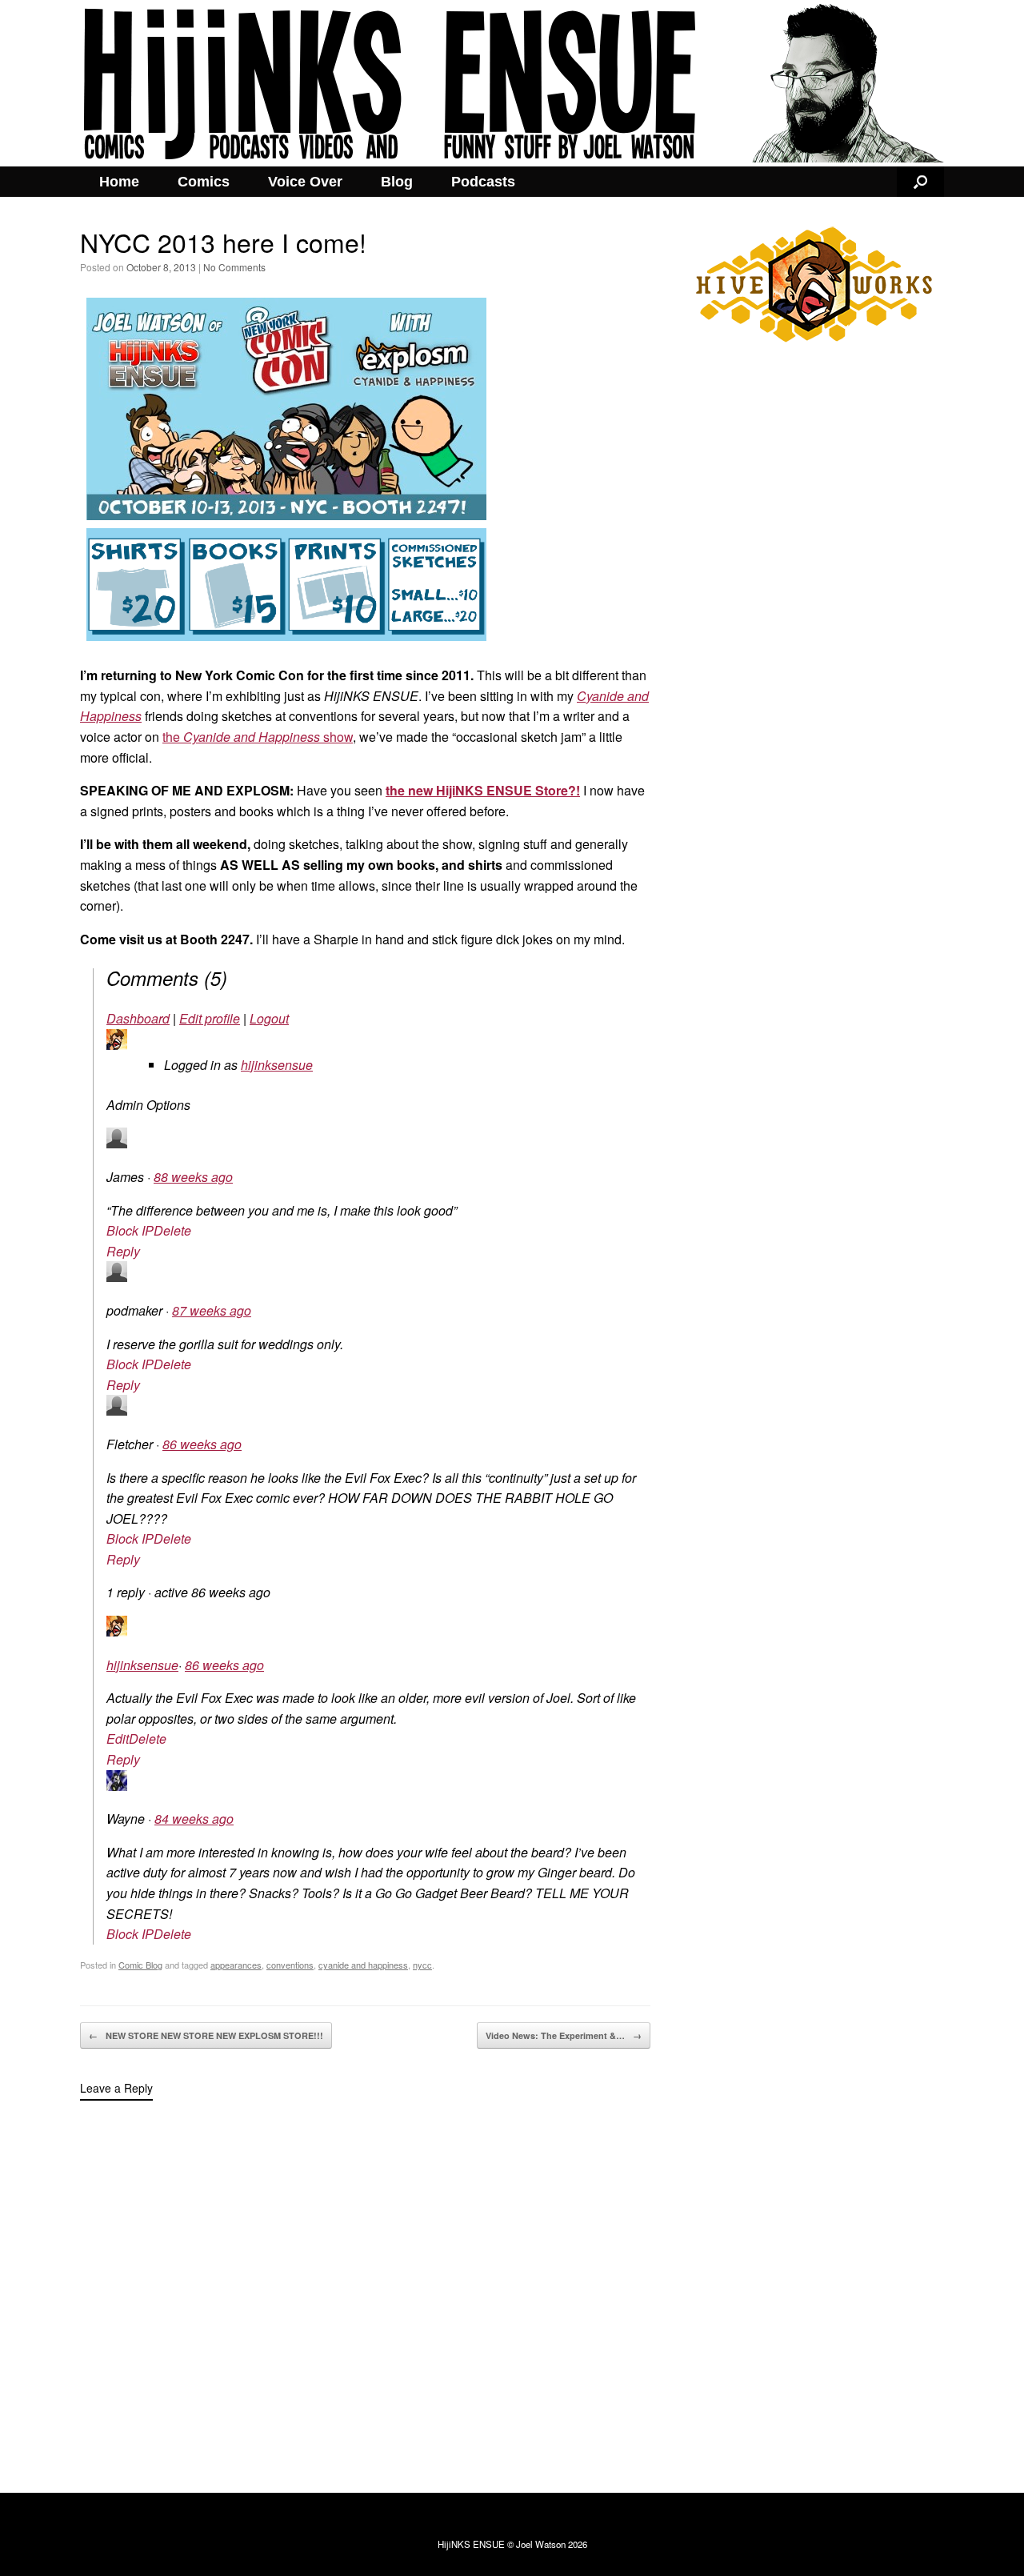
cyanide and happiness (363, 1965)
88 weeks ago (193, 1177)
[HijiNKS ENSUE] (512, 83)
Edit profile (210, 1018)
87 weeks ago (212, 1310)
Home (119, 182)
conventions (290, 1965)
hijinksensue (277, 1065)
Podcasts (483, 182)
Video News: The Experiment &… (564, 2035)
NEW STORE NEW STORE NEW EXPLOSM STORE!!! (206, 2035)
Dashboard (138, 1018)
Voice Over (305, 182)
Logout (269, 1018)
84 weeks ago (194, 1819)
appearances (236, 1965)
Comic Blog (140, 1965)
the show (258, 737)
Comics (204, 182)
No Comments (234, 267)
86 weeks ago (202, 1444)
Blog (397, 182)
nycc (422, 1965)
